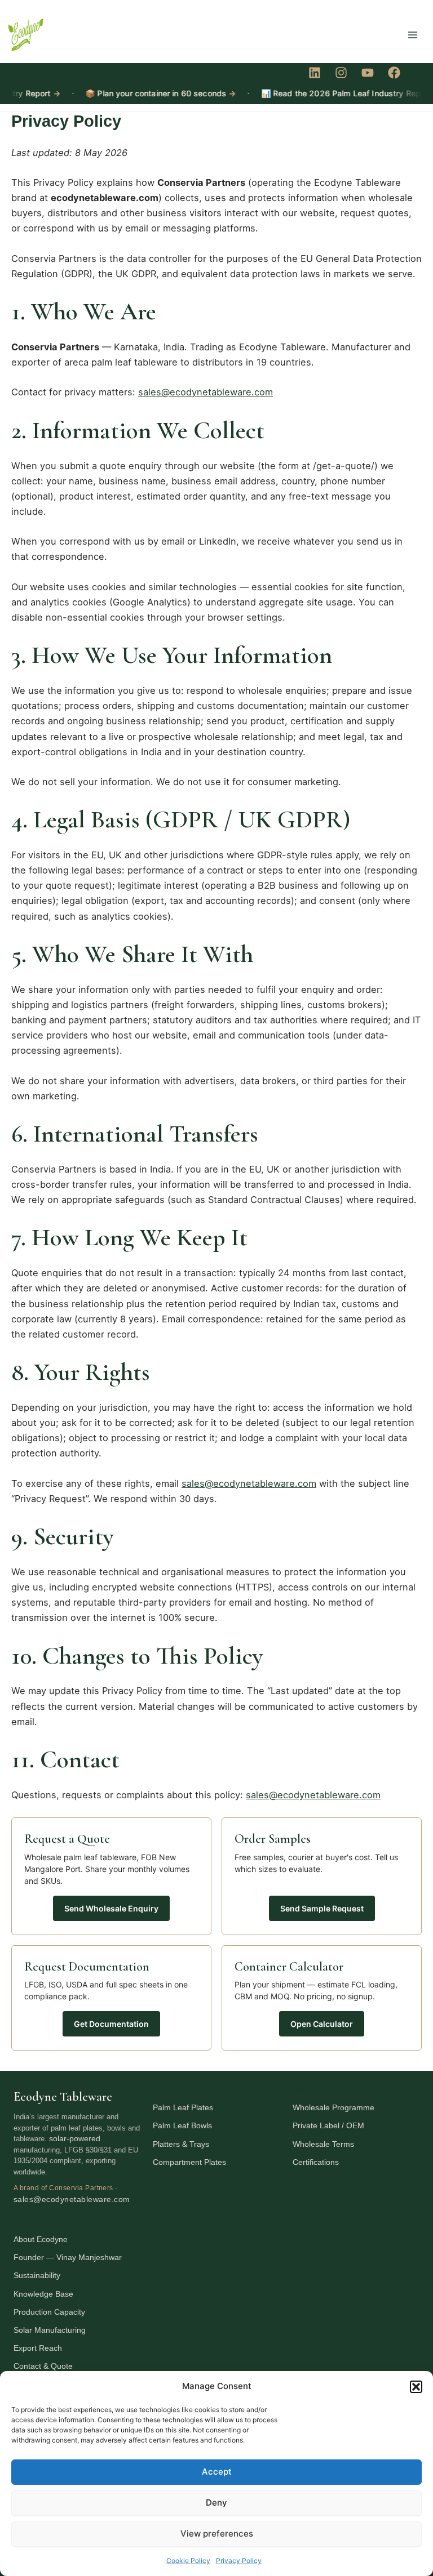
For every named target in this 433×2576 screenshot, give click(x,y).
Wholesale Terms (323, 2144)
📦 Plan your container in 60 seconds (141, 93)
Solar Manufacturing (50, 2330)
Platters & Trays (181, 2144)
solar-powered (75, 2138)
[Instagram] (341, 73)
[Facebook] (394, 73)
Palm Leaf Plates (183, 2107)
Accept (217, 2472)
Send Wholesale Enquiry (111, 1908)
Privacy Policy (239, 2561)
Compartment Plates (189, 2162)
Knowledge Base (43, 2294)
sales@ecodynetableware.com (206, 392)
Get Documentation (111, 2024)
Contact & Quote (43, 2366)
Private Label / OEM (328, 2125)
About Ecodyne (41, 2239)
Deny (216, 2503)
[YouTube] (368, 73)
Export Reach (38, 2348)
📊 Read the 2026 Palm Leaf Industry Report (331, 93)
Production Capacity (49, 2312)
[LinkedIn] (315, 73)
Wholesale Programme (333, 2107)
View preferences (217, 2533)
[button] (416, 2387)
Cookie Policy (188, 2561)
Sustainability (37, 2275)
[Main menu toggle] (412, 35)
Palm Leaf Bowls (182, 2125)
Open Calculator (322, 2024)
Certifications (316, 2162)
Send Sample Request (322, 1908)
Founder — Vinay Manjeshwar (68, 2257)
